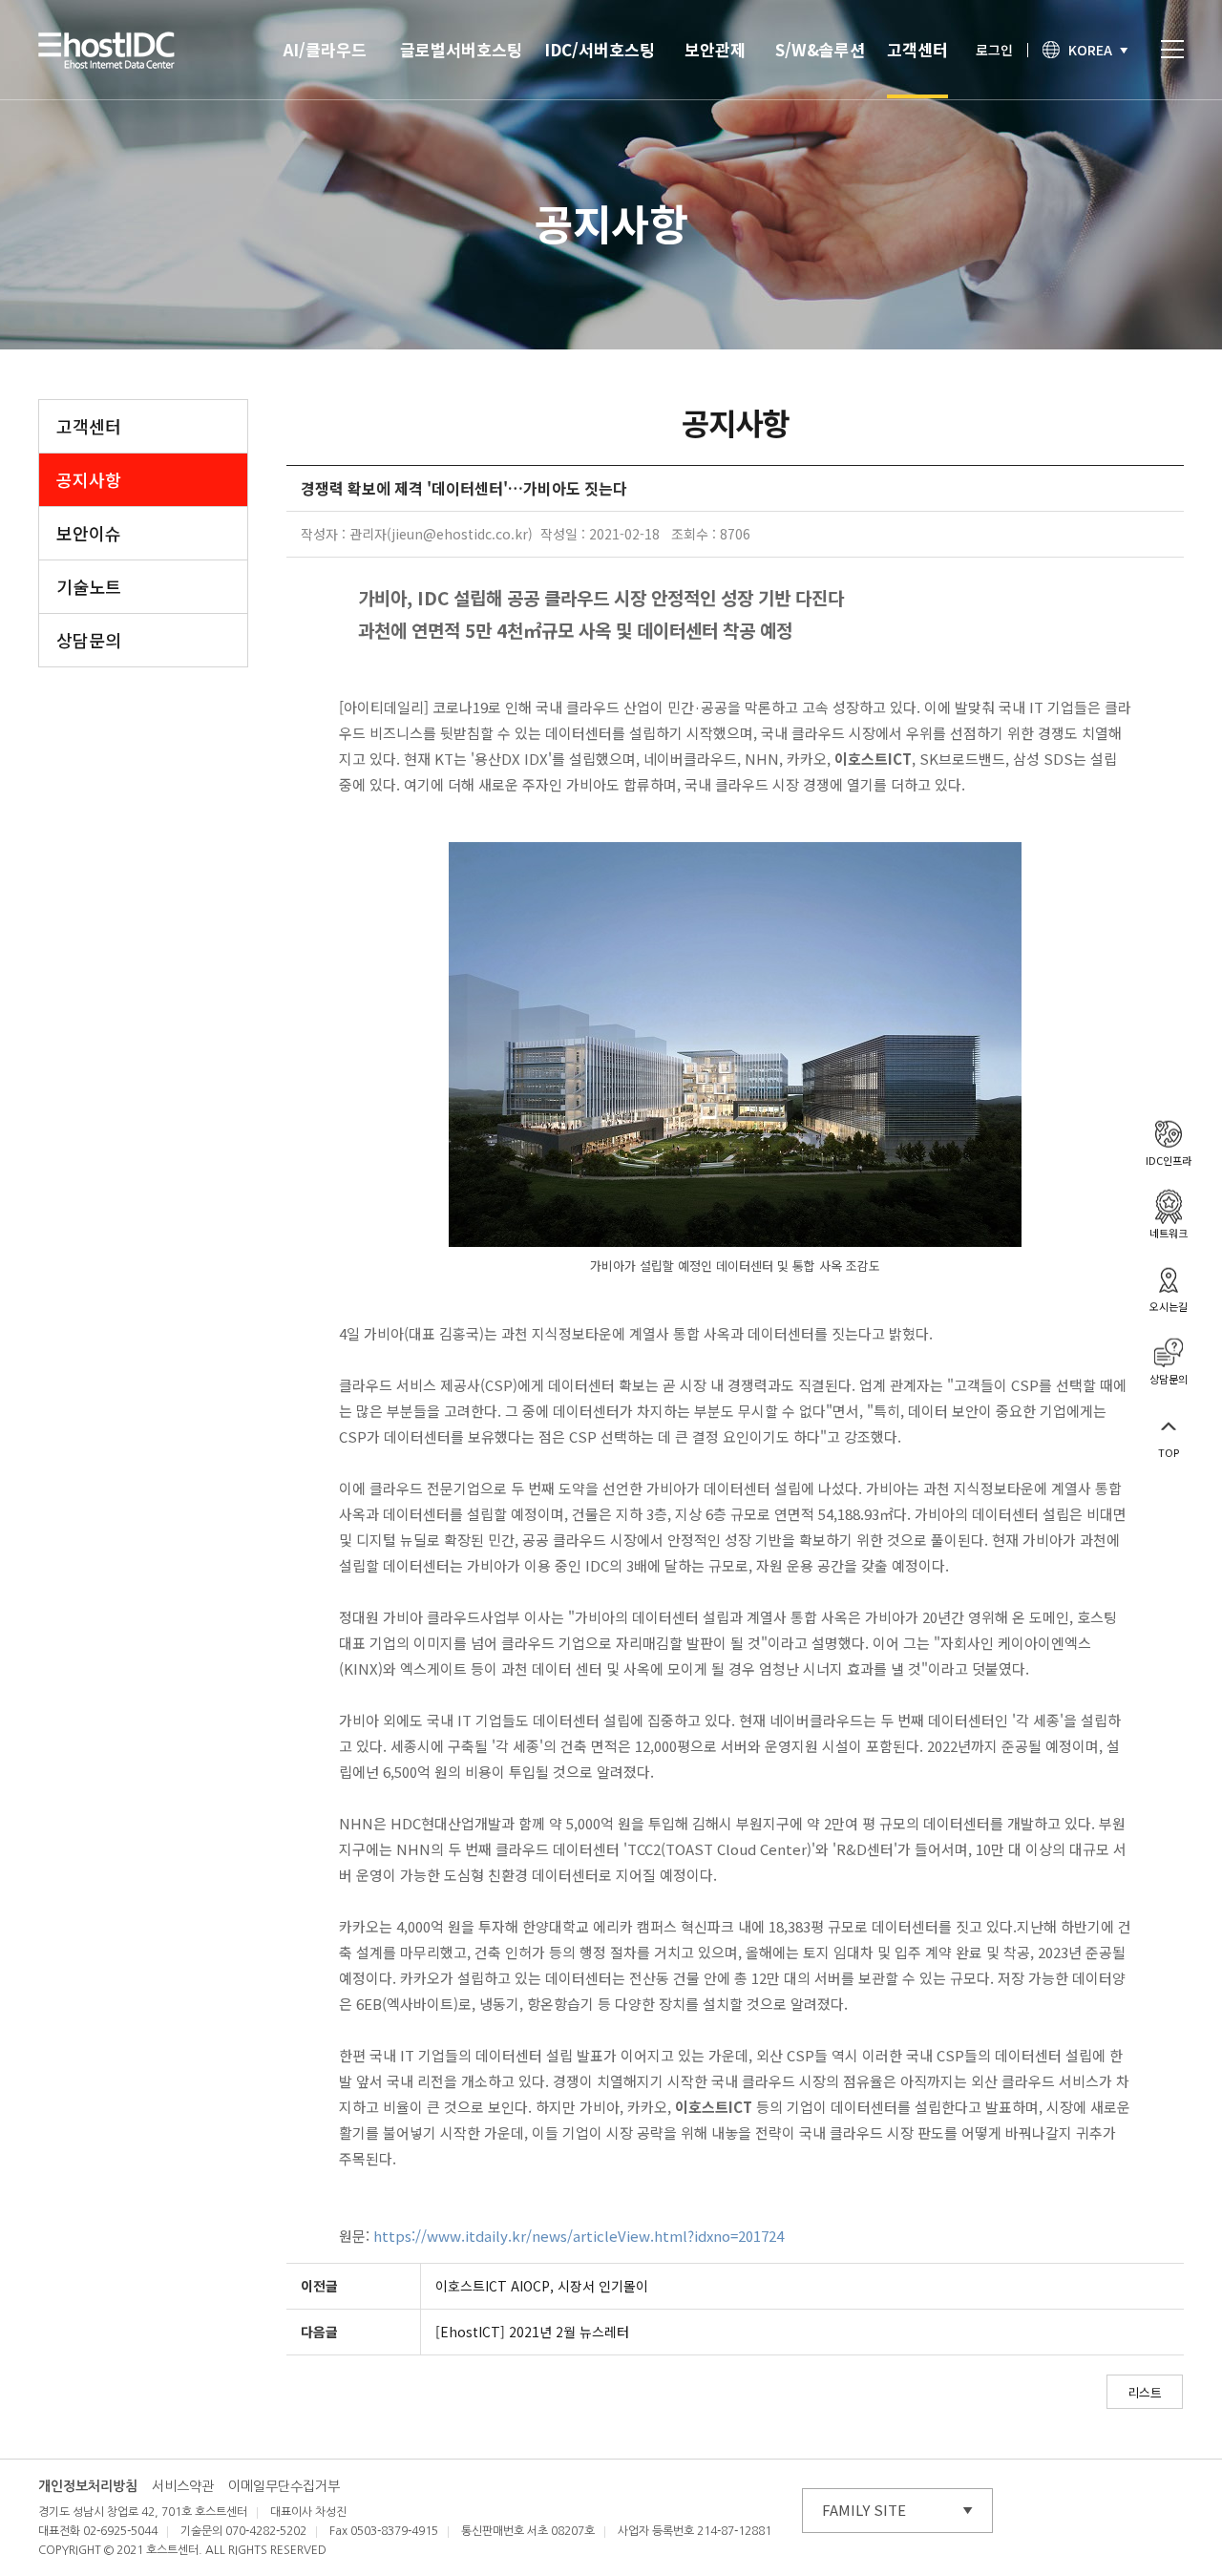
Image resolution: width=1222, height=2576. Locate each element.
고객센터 (917, 49)
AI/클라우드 (325, 49)
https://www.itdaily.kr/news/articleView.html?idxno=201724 (579, 2236)
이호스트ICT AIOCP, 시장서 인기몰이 (542, 2286)
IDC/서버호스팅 (600, 49)
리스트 (1145, 2392)
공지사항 (89, 479)
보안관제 (715, 49)
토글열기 (1172, 49)
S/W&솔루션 (820, 49)
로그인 (994, 50)
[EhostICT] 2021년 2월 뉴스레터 (532, 2332)
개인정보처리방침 (88, 2486)
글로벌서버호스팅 (461, 49)
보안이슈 (89, 533)
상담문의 (89, 640)
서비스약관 (183, 2486)
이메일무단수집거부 (284, 2486)
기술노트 (89, 586)
